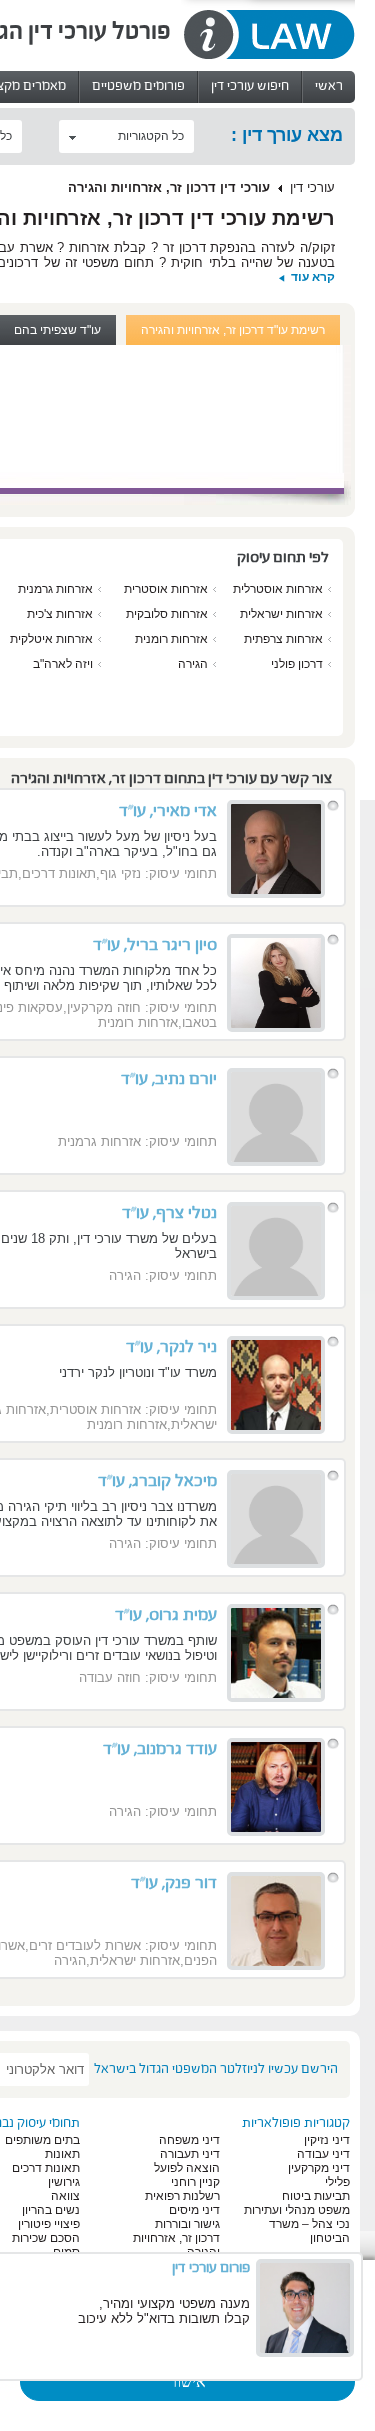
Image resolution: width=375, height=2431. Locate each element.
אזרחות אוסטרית (166, 589)
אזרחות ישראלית (281, 614)
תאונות (62, 2154)
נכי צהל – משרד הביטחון (309, 2231)
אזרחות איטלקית (51, 639)
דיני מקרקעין (319, 2168)
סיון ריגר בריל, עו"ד (155, 945)
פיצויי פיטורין (49, 2224)
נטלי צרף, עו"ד (169, 1213)
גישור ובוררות (187, 2224)
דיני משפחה (189, 2140)
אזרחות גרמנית (55, 589)
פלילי (337, 2182)
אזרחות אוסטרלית (278, 589)
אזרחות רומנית (171, 639)
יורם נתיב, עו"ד (169, 1079)
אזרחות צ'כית (60, 614)
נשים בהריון (51, 2210)
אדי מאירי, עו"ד (168, 811)
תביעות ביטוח (316, 2196)
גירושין (64, 2182)
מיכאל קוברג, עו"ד (157, 1481)
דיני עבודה (323, 2154)
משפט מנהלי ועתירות (297, 2210)
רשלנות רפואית (182, 2196)
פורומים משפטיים (138, 86)
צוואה (65, 2196)
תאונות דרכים (46, 2168)
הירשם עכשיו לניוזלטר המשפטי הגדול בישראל (216, 2069)
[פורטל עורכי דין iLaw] (268, 35)
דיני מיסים (194, 2210)
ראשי (329, 86)
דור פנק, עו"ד (174, 1883)
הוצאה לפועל (187, 2168)
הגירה (193, 664)
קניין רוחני (195, 2182)
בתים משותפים (42, 2140)
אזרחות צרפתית (283, 639)
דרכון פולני (297, 664)
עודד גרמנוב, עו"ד (160, 1749)
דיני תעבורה (190, 2154)
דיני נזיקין (327, 2140)
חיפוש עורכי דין (250, 86)
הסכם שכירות (46, 2238)
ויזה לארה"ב (63, 664)
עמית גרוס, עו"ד (166, 1615)
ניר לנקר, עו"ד (171, 1347)
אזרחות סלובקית (167, 614)
